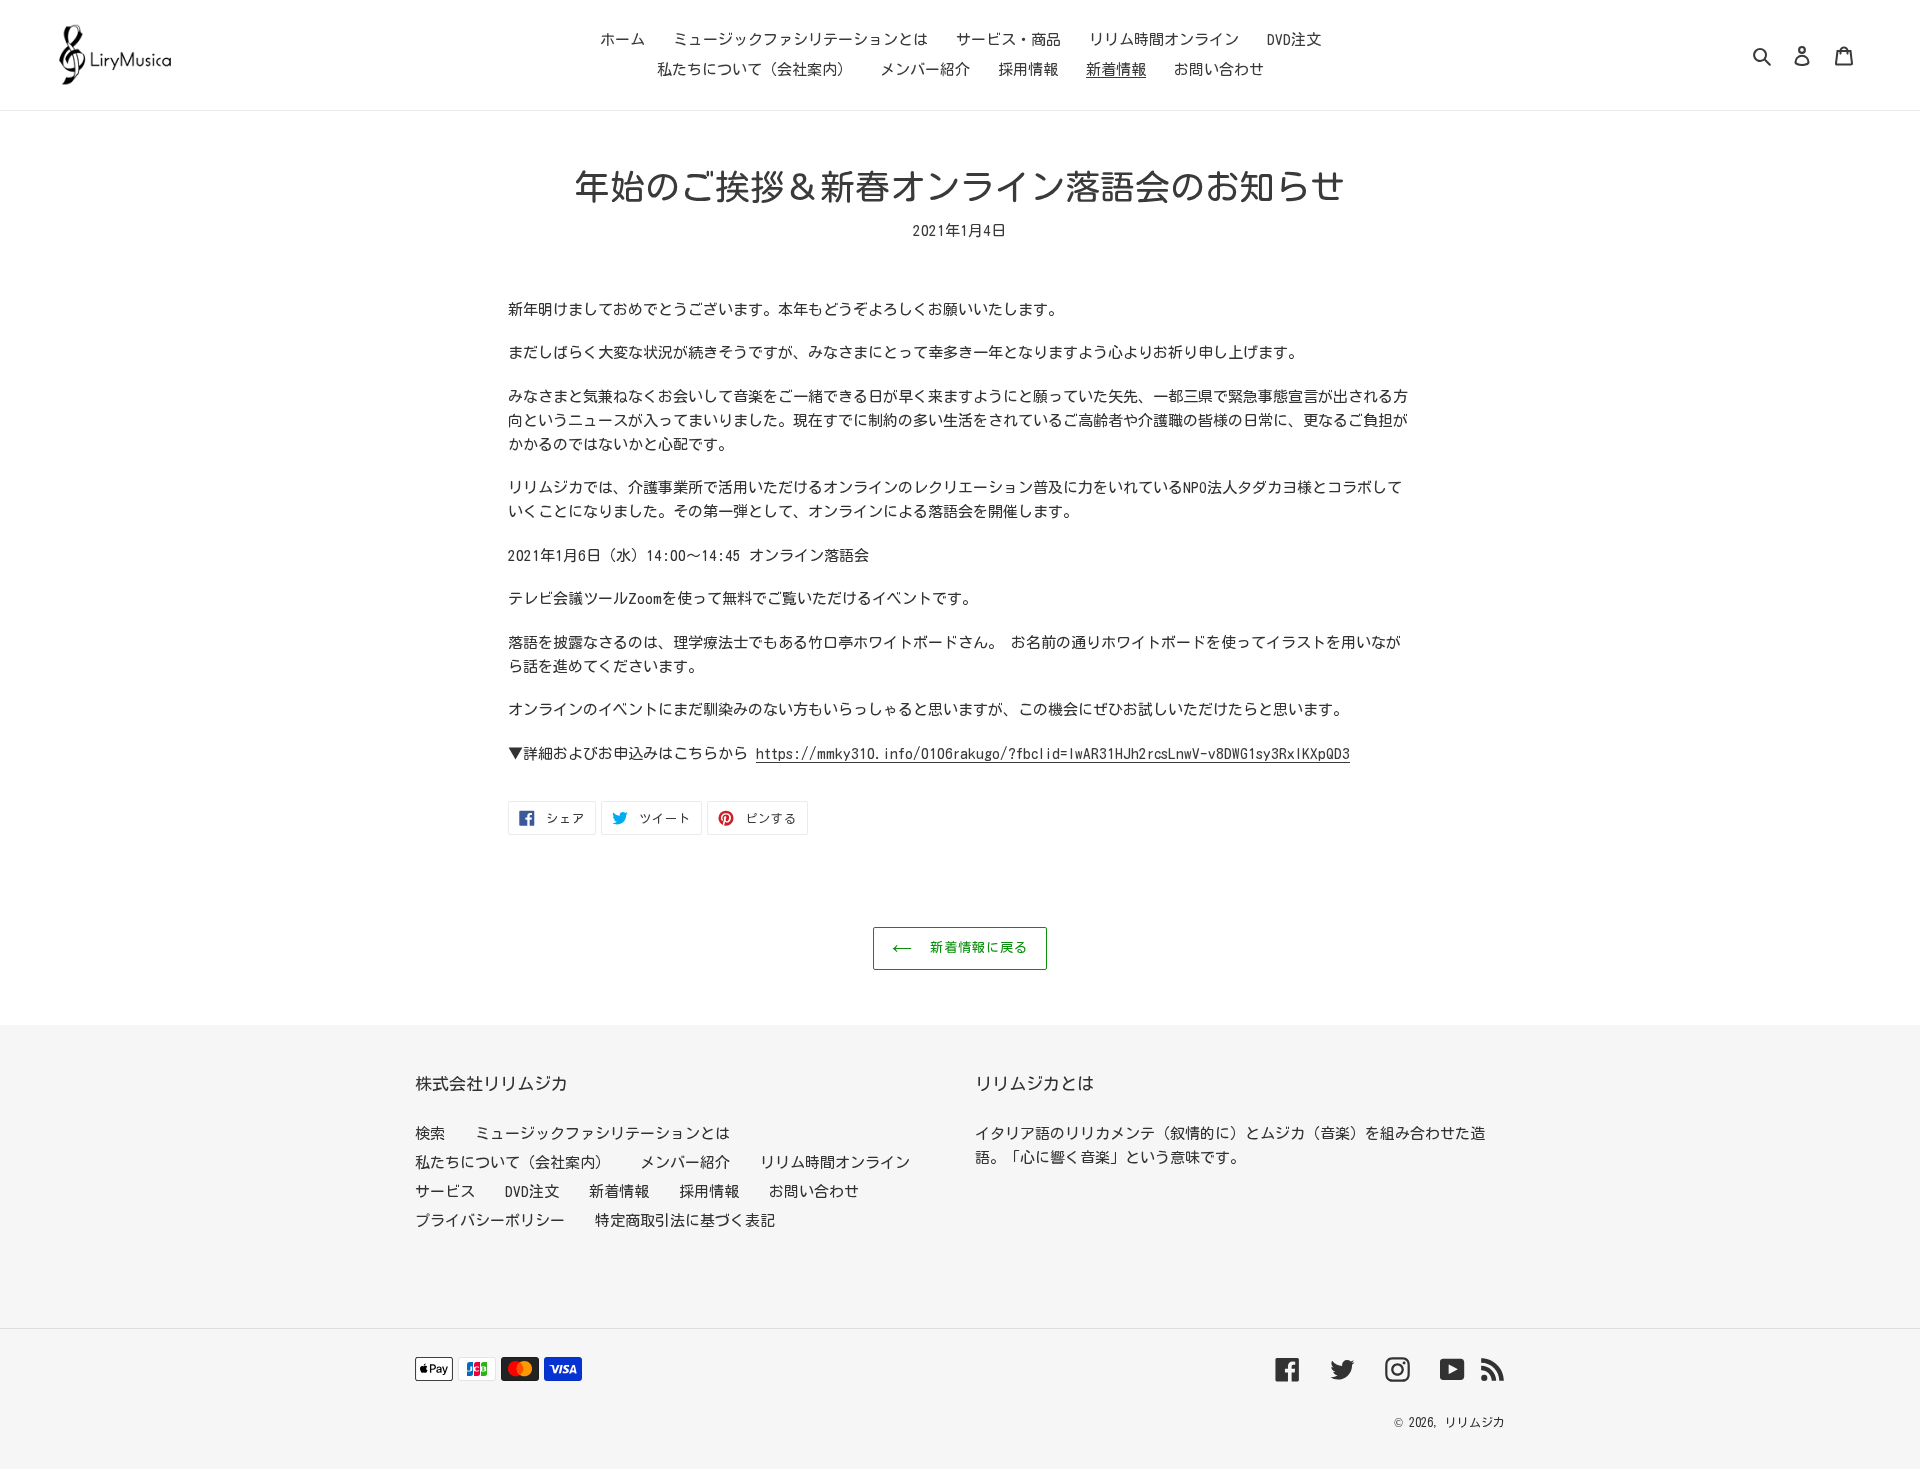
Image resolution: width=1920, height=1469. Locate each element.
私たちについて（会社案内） (512, 1162)
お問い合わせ (814, 1191)
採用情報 (709, 1191)
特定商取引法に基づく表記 (685, 1220)
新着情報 (619, 1191)
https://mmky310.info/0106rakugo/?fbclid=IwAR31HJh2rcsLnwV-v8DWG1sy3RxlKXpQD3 (1053, 753)
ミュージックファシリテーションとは (602, 1133)
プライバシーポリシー (490, 1220)
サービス (445, 1191)
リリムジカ (1475, 1422)
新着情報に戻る (975, 947)
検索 (430, 1133)
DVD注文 (532, 1191)
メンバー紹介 (685, 1162)
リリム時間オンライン (835, 1162)
